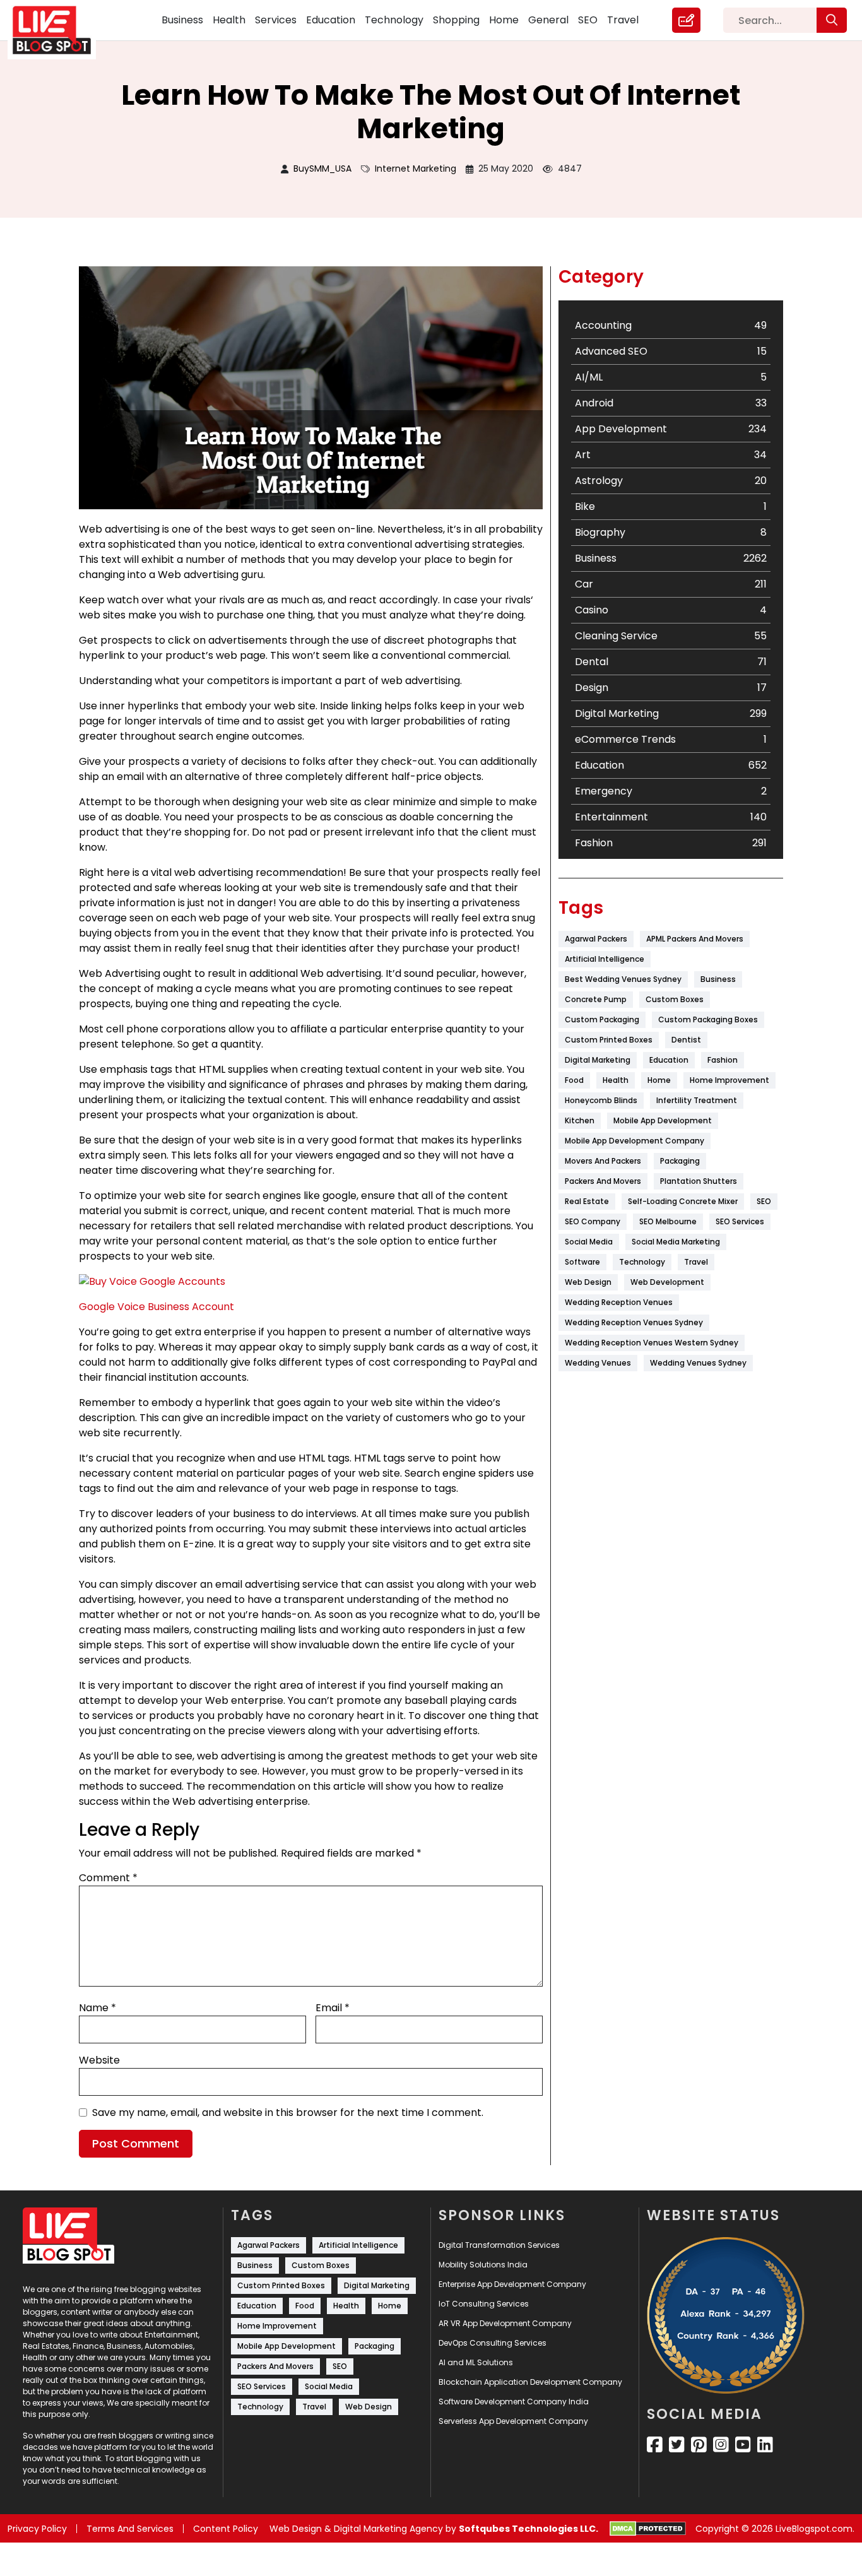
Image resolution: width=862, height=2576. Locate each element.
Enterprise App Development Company (512, 2284)
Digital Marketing (598, 1060)
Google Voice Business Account (156, 1307)
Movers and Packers (603, 1161)
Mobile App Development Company (635, 1141)
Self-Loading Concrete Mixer (683, 1201)
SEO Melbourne (668, 1221)
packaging (680, 1161)
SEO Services (740, 1221)
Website (99, 2060)
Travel (623, 20)
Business (182, 20)
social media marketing (676, 1242)
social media (589, 1242)
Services (276, 20)
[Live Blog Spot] (59, 30)
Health (229, 20)
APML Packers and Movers (695, 939)
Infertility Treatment (697, 1100)
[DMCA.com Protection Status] (648, 2529)
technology (642, 1262)
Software (582, 1262)
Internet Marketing (416, 168)
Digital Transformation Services (499, 2245)
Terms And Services (130, 2529)
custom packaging (602, 1019)
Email (333, 2008)
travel (696, 1262)
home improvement (729, 1080)
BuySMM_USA (322, 168)
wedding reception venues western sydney (652, 1343)
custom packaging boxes (708, 1019)
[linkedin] (765, 2445)
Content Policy (226, 2529)
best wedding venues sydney (623, 979)
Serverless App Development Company (513, 2421)
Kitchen (580, 1120)
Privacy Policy (37, 2529)
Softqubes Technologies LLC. (528, 2529)
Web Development (667, 1282)
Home (504, 20)
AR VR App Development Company (505, 2323)
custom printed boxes (609, 1040)
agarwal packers (596, 939)
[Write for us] (686, 20)
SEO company (593, 1221)
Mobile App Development (663, 1120)
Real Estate (587, 1201)
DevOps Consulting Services (493, 2343)
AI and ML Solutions (476, 2362)
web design (588, 1282)
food (574, 1080)
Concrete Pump (596, 999)
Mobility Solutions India (483, 2265)
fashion (723, 1060)
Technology (394, 20)
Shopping (456, 20)
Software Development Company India (514, 2402)
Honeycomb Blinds (601, 1100)
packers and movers (603, 1181)
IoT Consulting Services (484, 2304)
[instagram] (721, 2445)
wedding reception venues (619, 1302)
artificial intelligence (605, 959)
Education (331, 20)
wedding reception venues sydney (634, 1322)
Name (97, 2008)
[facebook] (655, 2445)
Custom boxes (675, 999)
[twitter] (677, 2445)
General (548, 20)
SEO (588, 20)
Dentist (686, 1040)
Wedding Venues (598, 1363)
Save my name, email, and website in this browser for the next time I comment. (288, 2112)
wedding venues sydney (698, 1363)
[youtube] (743, 2445)
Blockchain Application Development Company (530, 2382)
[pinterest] (699, 2445)
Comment (108, 1878)
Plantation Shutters (699, 1181)
